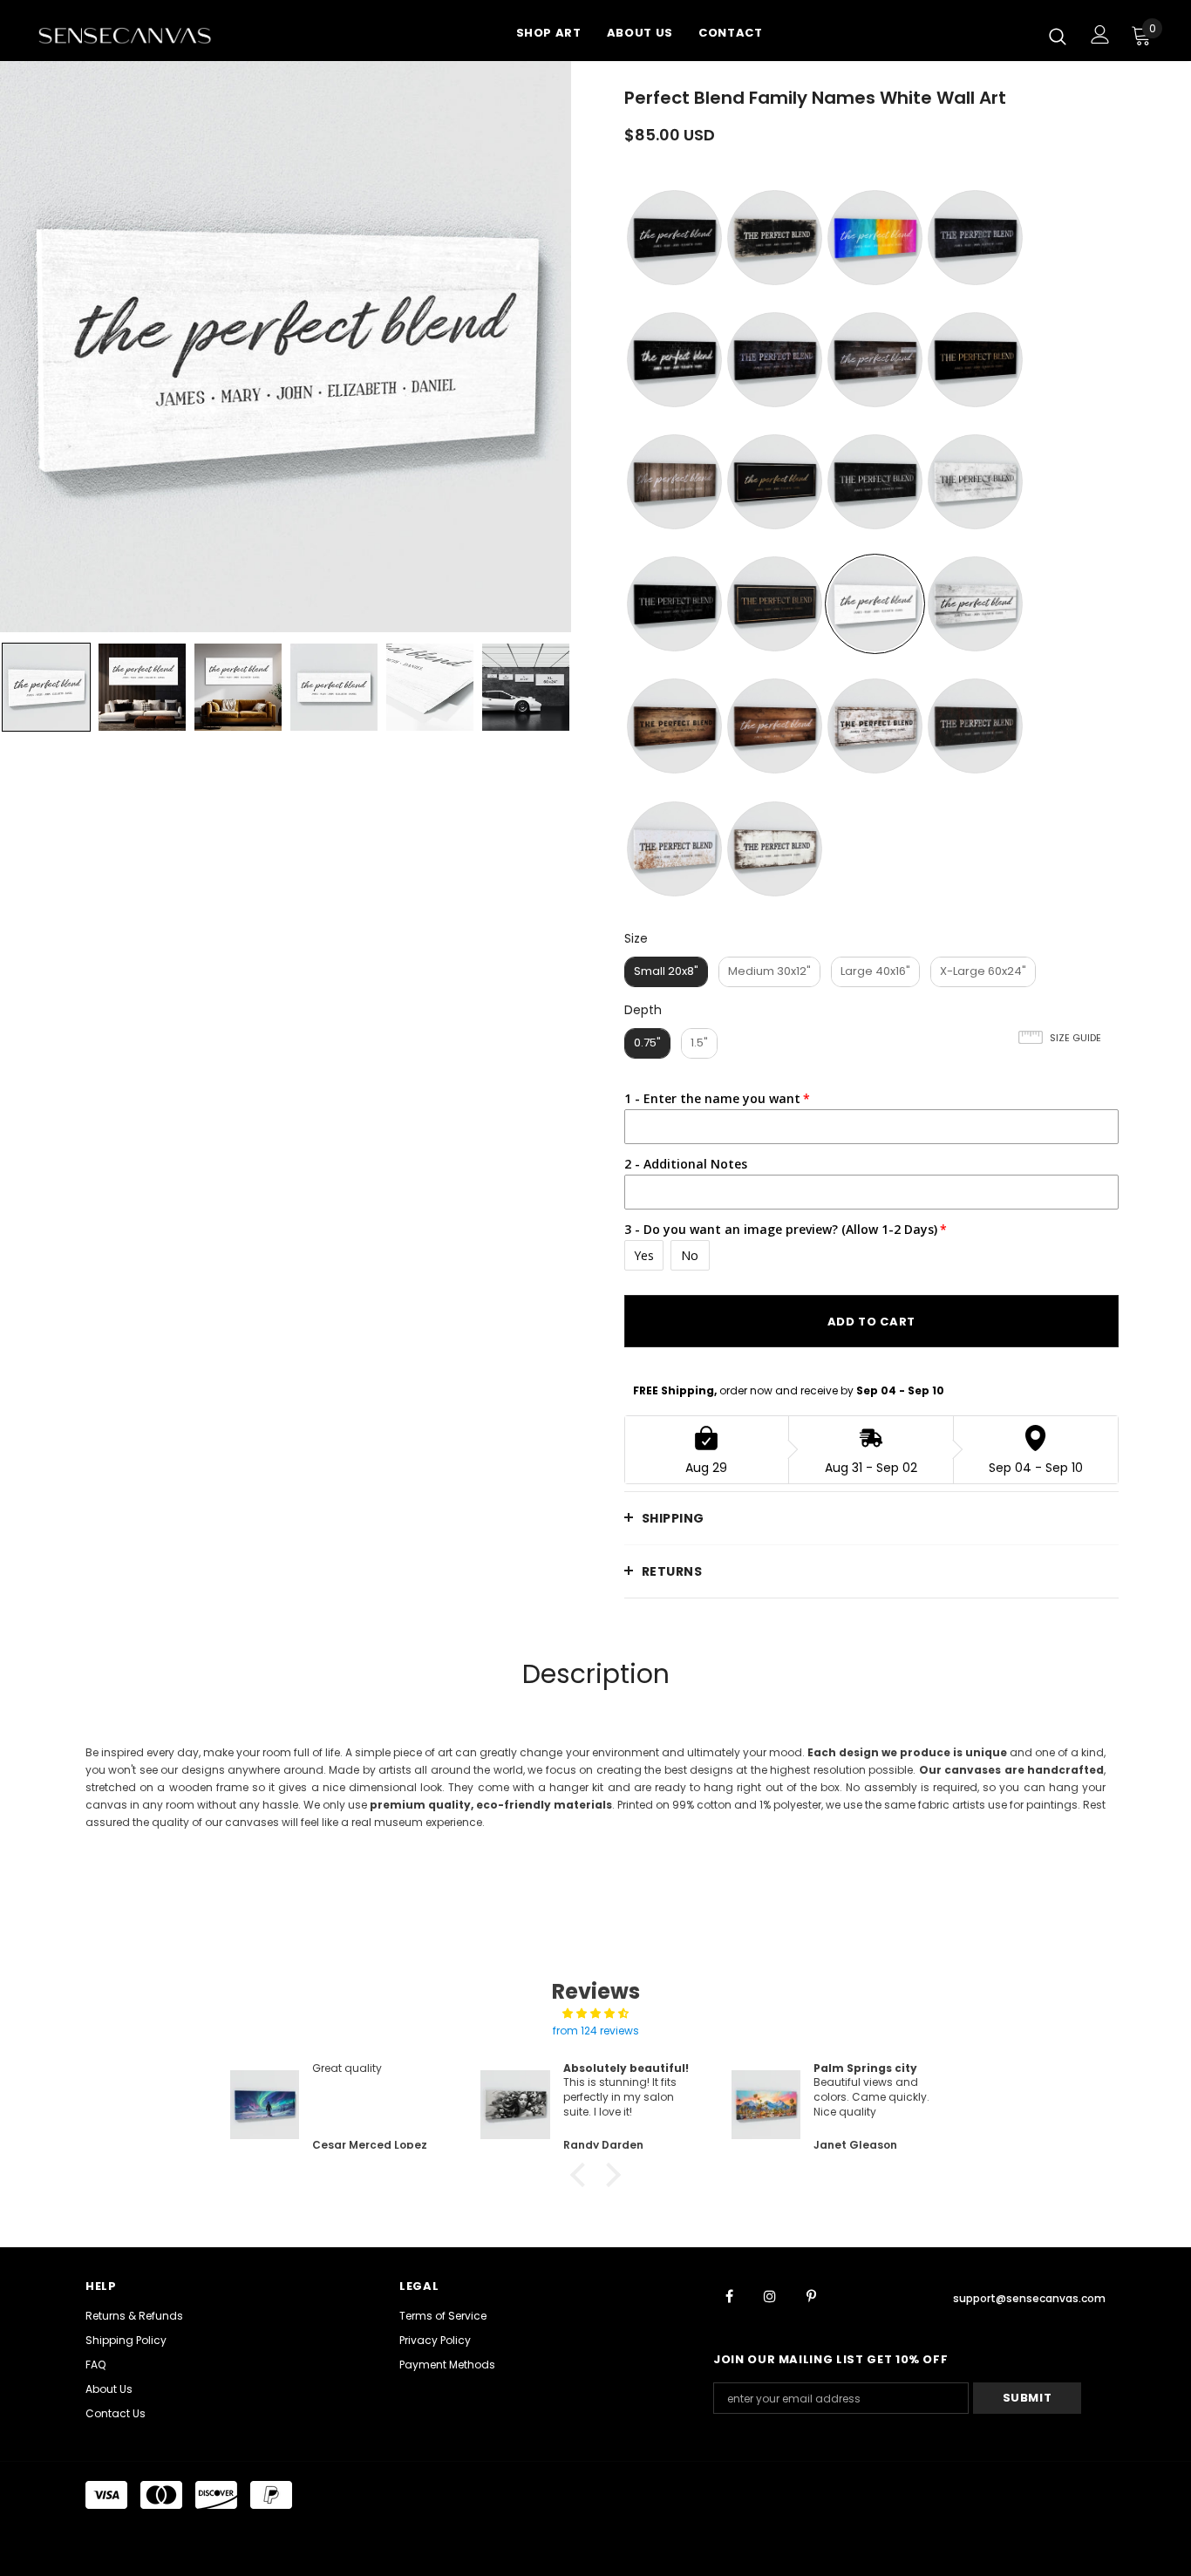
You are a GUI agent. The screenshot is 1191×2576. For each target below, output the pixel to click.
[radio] (674, 238)
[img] (595, 2014)
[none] (46, 687)
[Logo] (146, 35)
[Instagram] (770, 2296)
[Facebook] (729, 2296)
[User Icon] (1100, 34)
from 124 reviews (596, 2031)
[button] (582, 2174)
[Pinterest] (811, 2296)
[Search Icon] (1058, 36)
